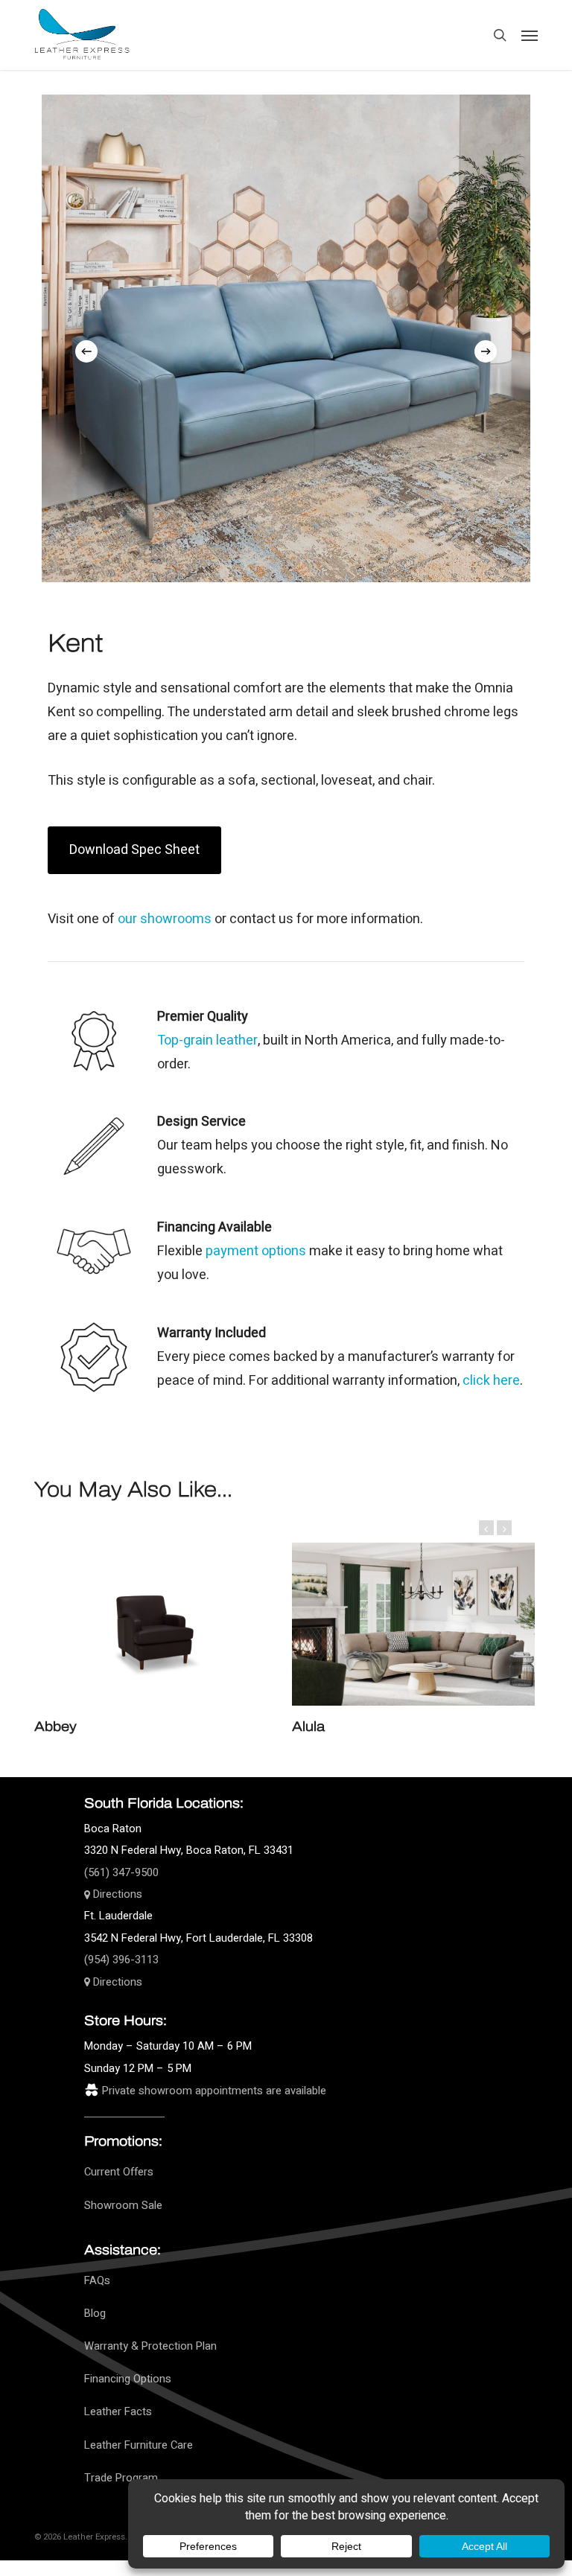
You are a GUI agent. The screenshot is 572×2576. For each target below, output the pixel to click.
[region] (286, 337)
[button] (530, 35)
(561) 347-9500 (121, 1873)
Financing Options (128, 2379)
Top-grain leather (207, 1040)
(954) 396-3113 (121, 1960)
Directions (116, 1894)
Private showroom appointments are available (214, 2091)
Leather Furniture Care (139, 2445)
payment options (256, 1251)
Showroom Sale (123, 2206)
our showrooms (165, 919)
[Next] (486, 351)
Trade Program (121, 2478)
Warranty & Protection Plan (150, 2346)
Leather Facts (118, 2412)
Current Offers (119, 2172)
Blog (95, 2314)
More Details (159, 1613)
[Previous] (86, 351)
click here (491, 1381)
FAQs (97, 2281)
